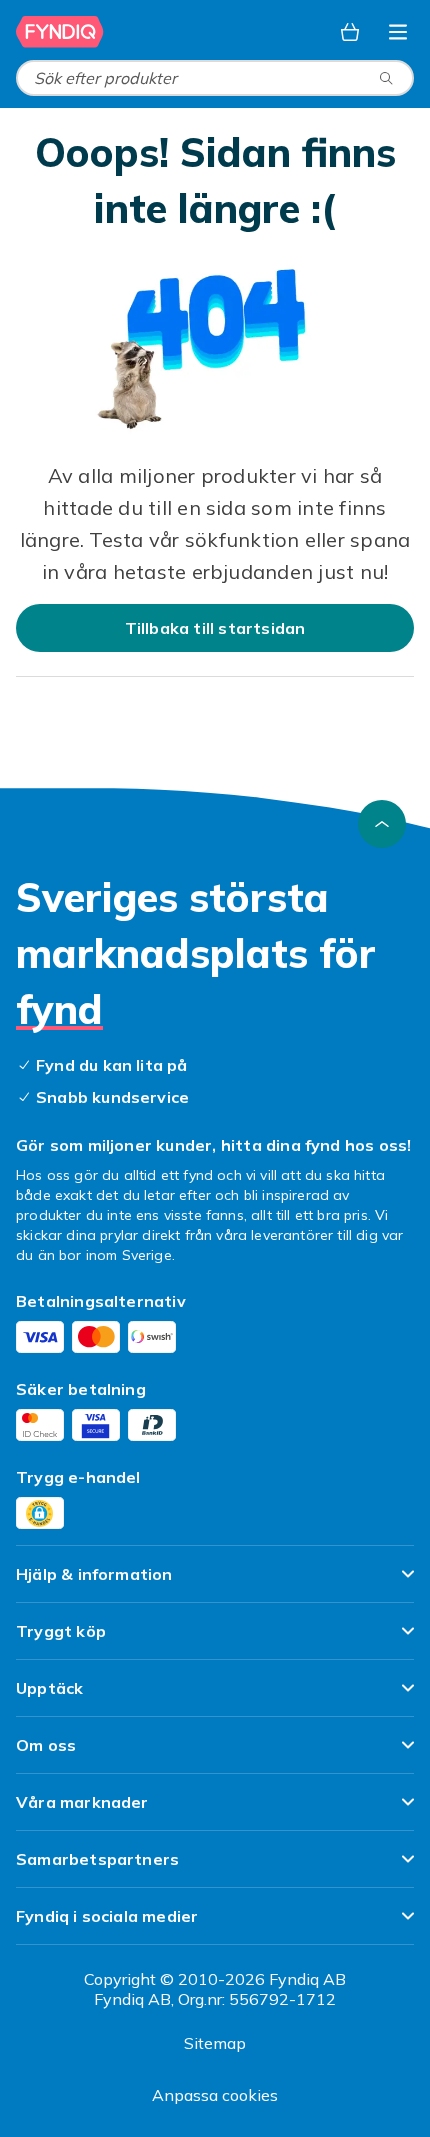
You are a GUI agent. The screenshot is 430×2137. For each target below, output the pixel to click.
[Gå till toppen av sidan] (382, 824)
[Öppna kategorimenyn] (398, 32)
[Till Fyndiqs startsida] (60, 32)
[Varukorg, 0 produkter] (350, 32)
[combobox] (215, 78)
